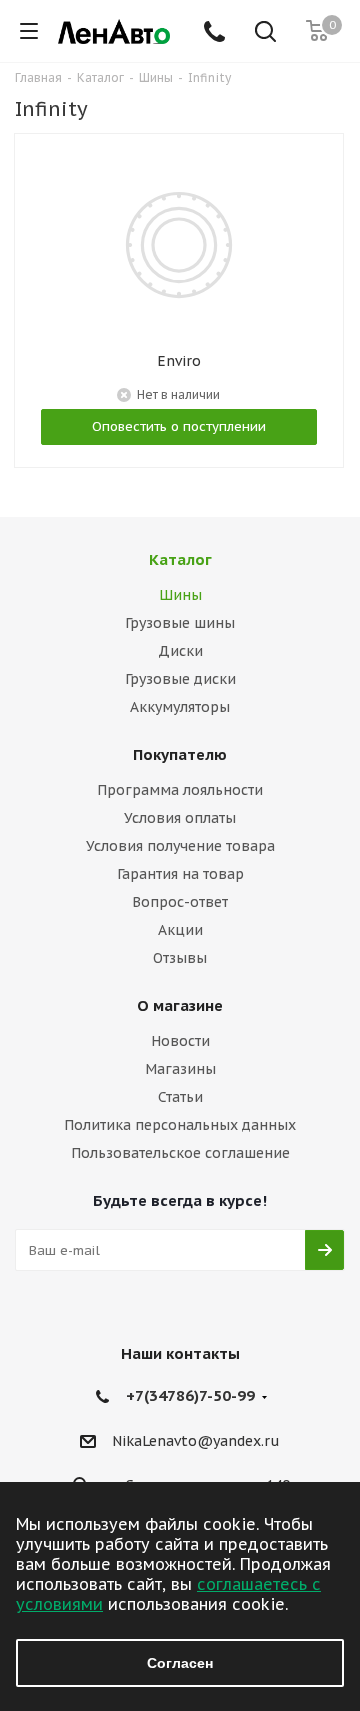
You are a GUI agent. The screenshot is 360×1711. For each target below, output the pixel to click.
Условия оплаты (180, 818)
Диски (180, 651)
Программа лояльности (180, 790)
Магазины (180, 1069)
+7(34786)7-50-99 (190, 1395)
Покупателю (180, 754)
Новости (180, 1041)
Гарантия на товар (180, 874)
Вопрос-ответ (180, 902)
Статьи (180, 1097)
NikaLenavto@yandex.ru (196, 1441)
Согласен (180, 1663)
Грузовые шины (180, 623)
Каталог (180, 559)
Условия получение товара (180, 846)
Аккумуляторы (180, 707)
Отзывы (180, 958)
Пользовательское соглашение (180, 1153)
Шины (180, 595)
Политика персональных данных (180, 1125)
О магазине (180, 1005)
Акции (180, 930)
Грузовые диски (180, 679)
